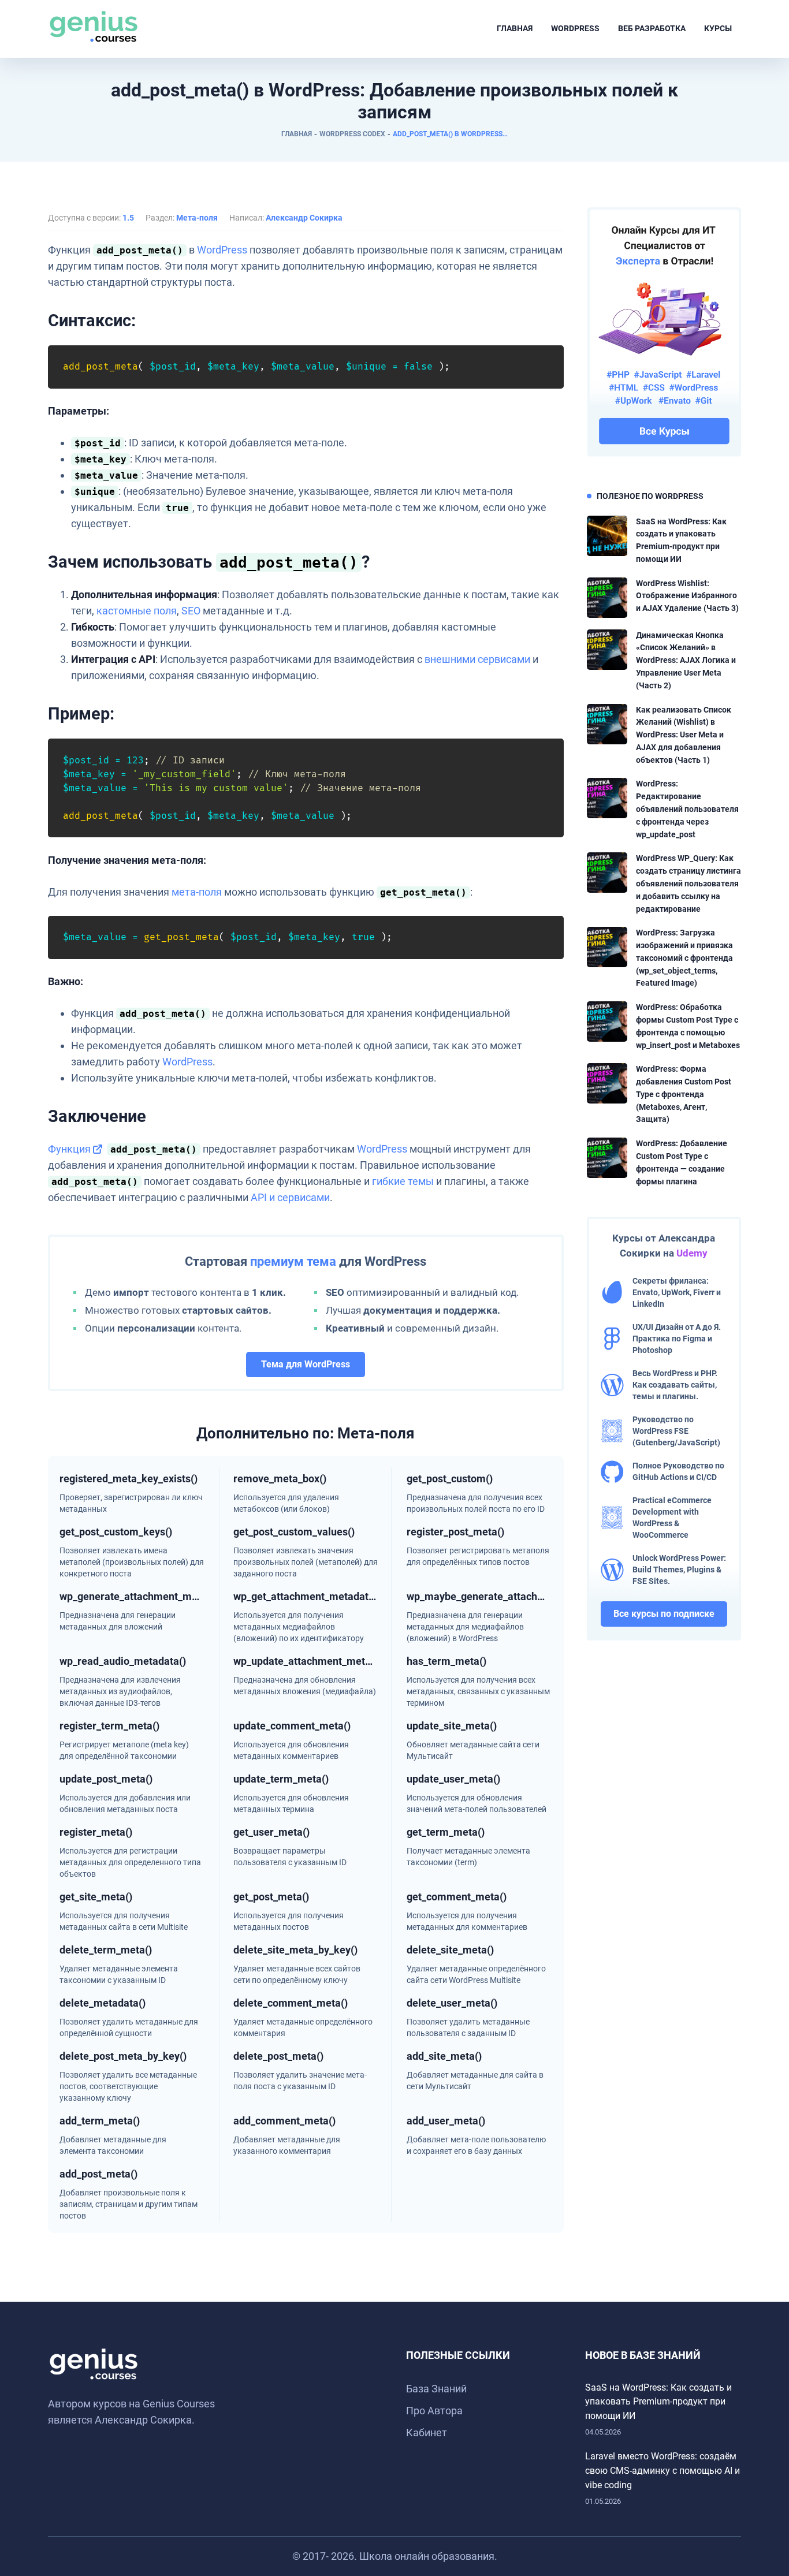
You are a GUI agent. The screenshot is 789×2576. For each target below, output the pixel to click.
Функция (69, 1149)
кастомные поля (137, 611)
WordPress (575, 28)
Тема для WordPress (306, 1364)
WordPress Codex (352, 134)
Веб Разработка (652, 28)
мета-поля (197, 892)
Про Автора (434, 2411)
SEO (191, 611)
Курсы (718, 28)
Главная (515, 28)
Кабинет (427, 2433)
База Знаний (436, 2389)
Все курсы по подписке (664, 1614)
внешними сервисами (477, 659)
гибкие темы (403, 1181)
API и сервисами (290, 1197)
